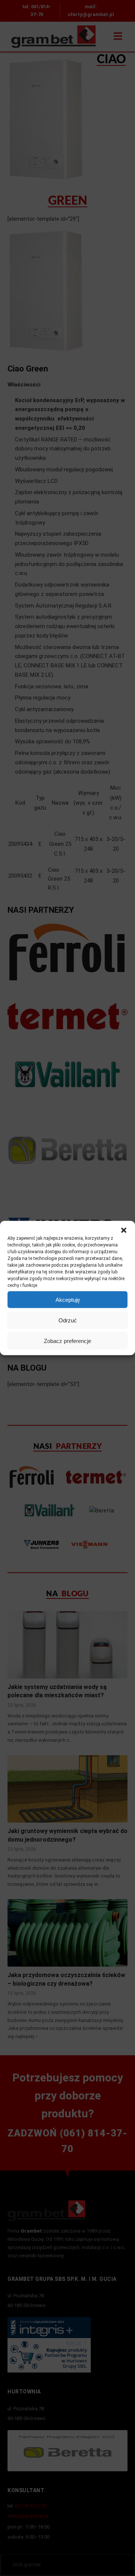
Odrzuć (68, 1320)
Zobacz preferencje (67, 1341)
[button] (124, 1230)
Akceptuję (68, 1299)
